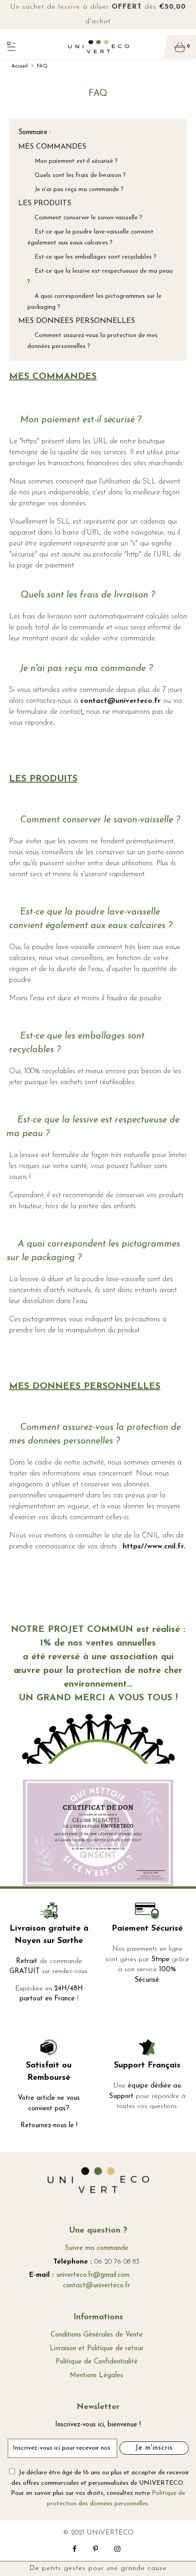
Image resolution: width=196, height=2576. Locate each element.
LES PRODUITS (45, 203)
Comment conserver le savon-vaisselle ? (85, 218)
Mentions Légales (96, 2376)
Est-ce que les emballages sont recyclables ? (92, 257)
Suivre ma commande (97, 2248)
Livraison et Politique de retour (97, 2349)
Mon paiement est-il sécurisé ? (72, 161)
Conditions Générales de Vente (97, 2335)
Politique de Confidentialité (97, 2362)
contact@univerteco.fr (96, 2286)
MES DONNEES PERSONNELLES (77, 321)
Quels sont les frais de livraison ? (77, 175)
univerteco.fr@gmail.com (93, 2275)
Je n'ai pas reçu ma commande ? (75, 190)
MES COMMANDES (52, 147)
